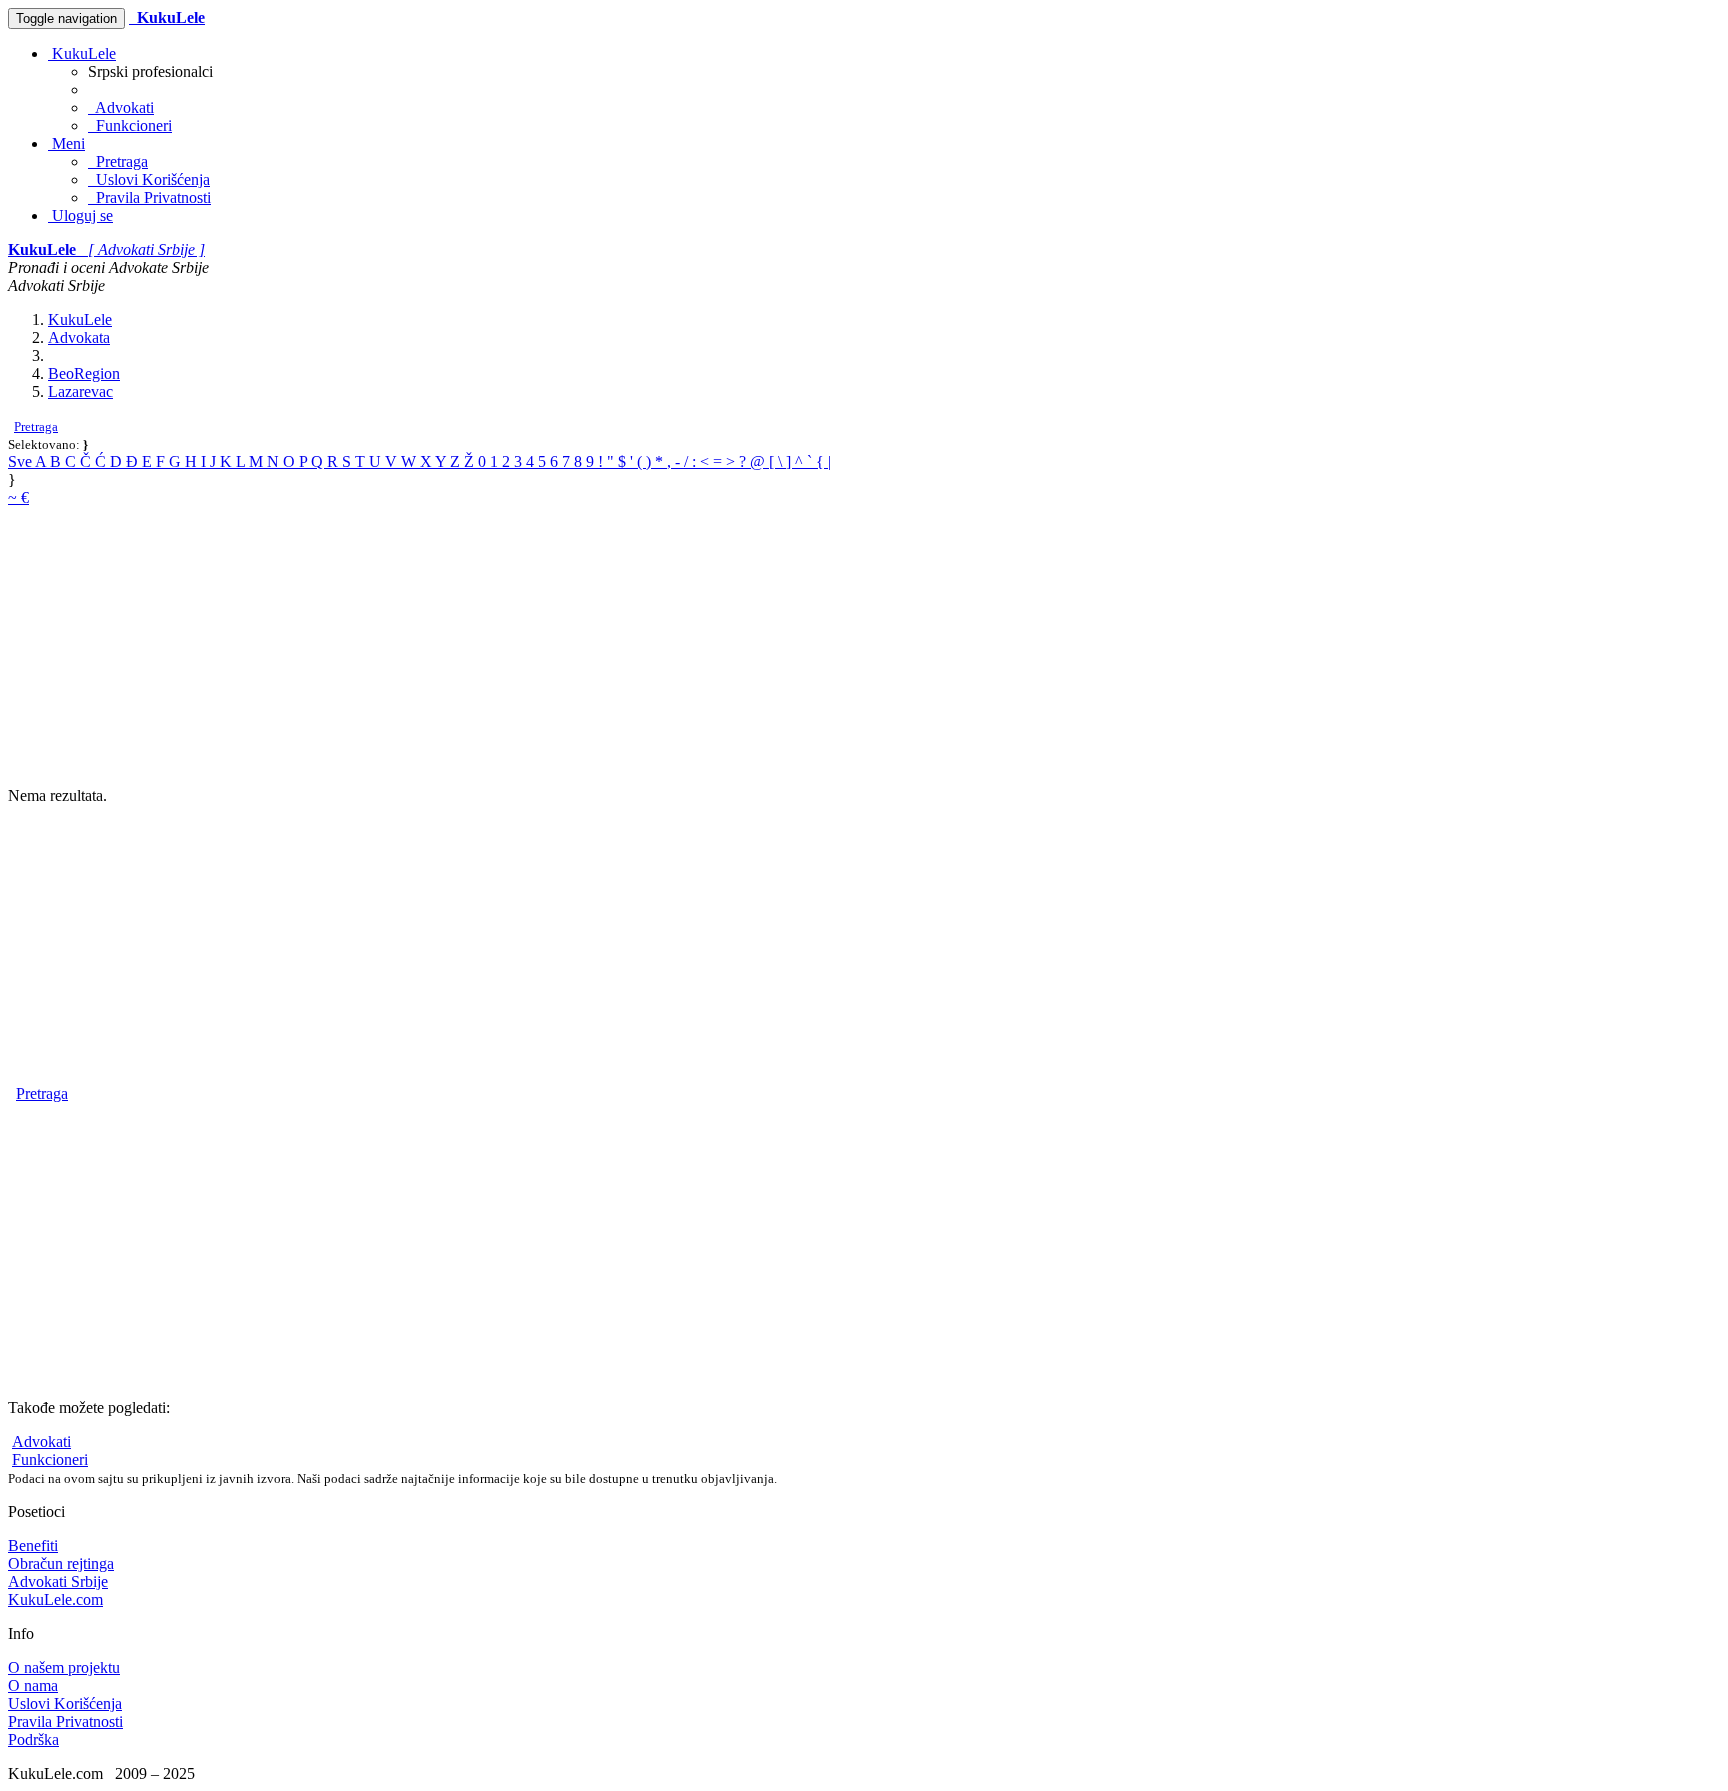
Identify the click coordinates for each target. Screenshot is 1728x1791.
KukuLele (82, 53)
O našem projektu (64, 1667)
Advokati (121, 107)
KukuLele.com (55, 1599)
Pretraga (118, 161)
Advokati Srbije (58, 1581)
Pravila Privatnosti (149, 197)
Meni (66, 143)
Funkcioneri (130, 125)
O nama (33, 1685)
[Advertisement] (608, 647)
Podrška (33, 1739)
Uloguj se (80, 215)
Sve (21, 461)
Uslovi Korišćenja (149, 179)
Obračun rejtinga (61, 1563)
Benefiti (33, 1545)
